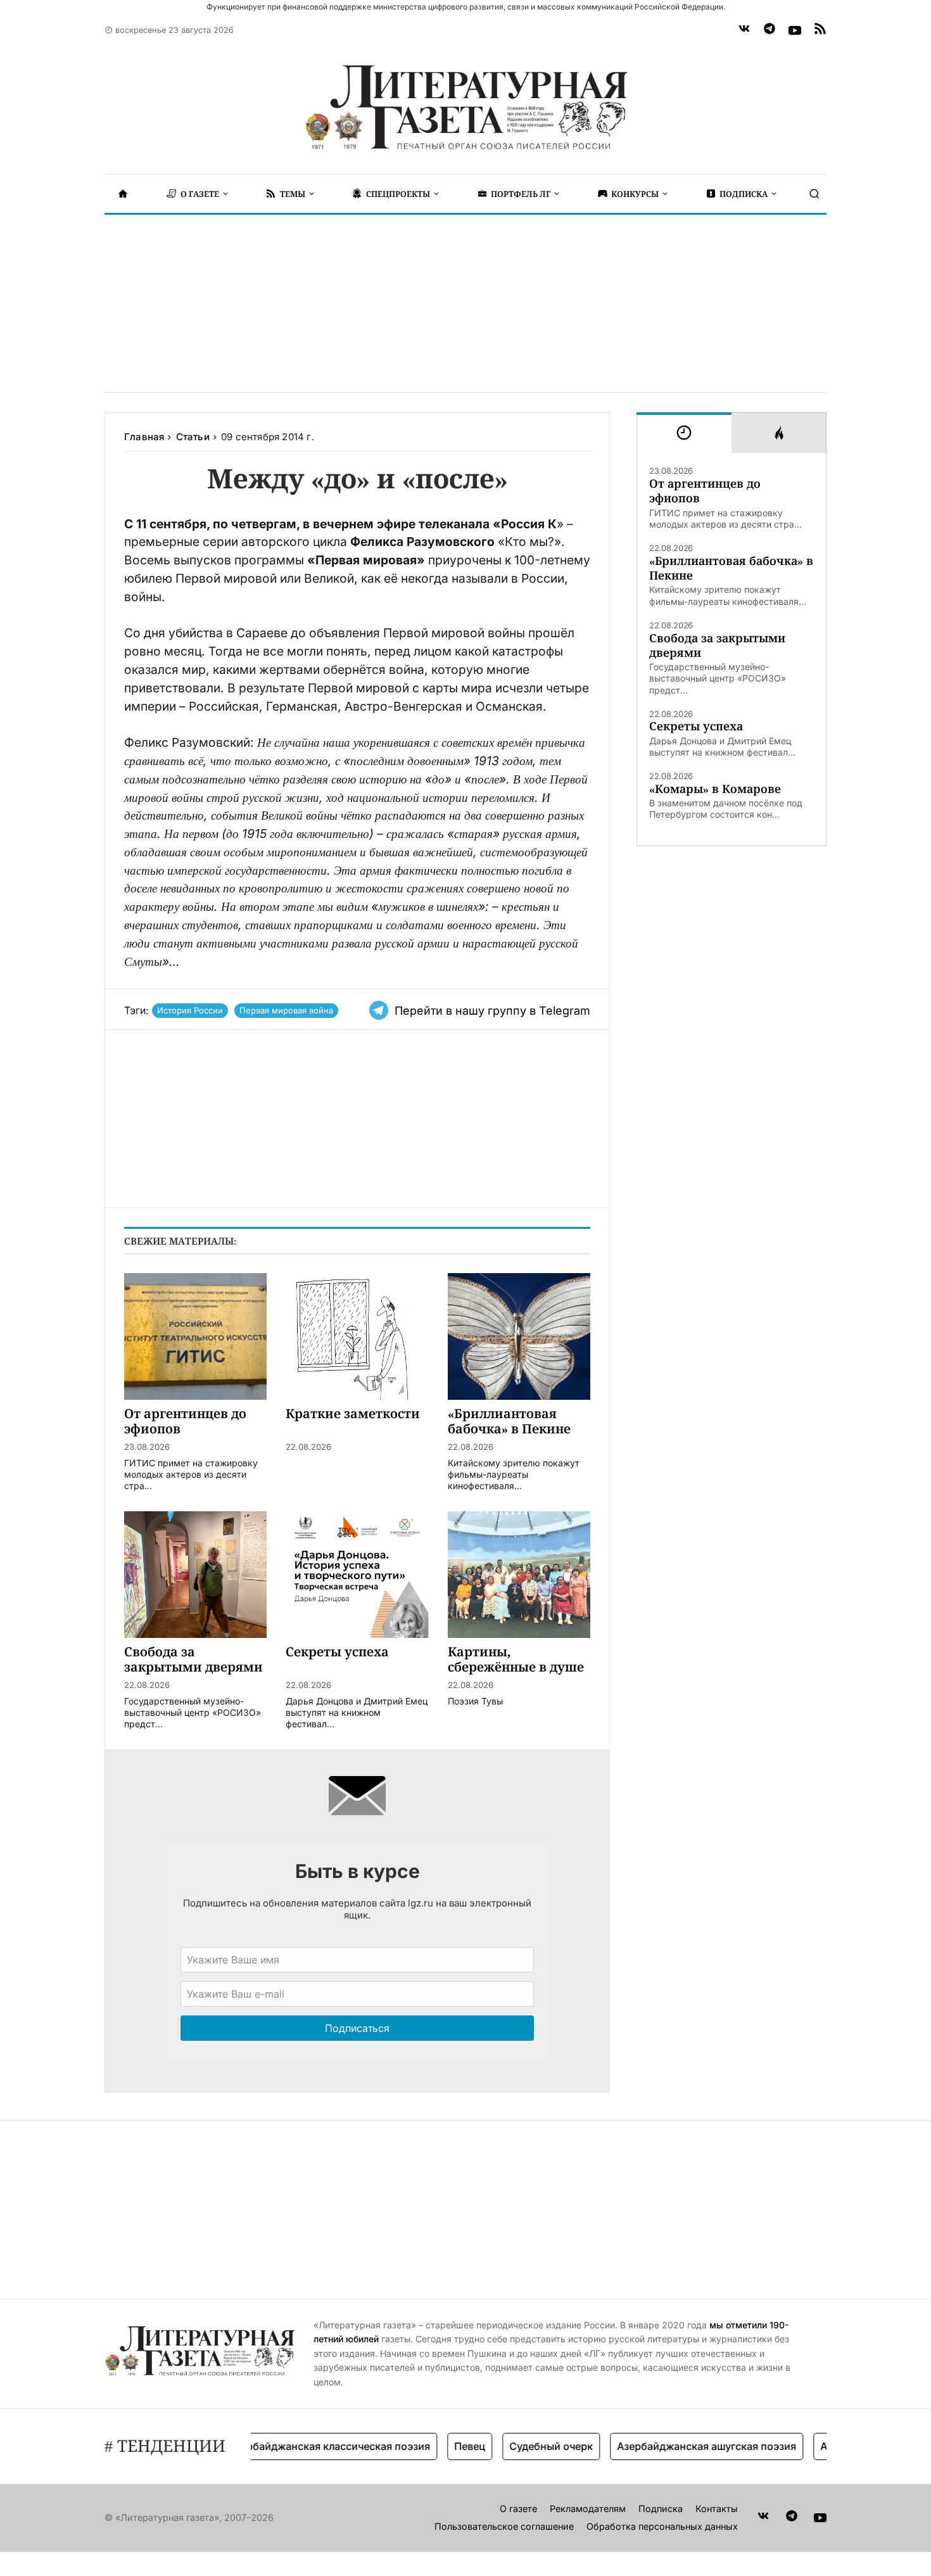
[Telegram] (769, 30)
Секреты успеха (696, 726)
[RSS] (820, 30)
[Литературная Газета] (465, 108)
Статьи (193, 437)
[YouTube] (795, 30)
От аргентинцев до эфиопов (705, 491)
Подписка (661, 2509)
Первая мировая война (286, 1010)
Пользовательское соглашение (504, 2526)
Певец (436, 2446)
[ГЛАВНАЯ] (123, 194)
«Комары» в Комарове (715, 789)
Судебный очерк (517, 2446)
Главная (144, 437)
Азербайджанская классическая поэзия (296, 2446)
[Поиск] (814, 194)
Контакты (717, 2509)
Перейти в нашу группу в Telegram (492, 1011)
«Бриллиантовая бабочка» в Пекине (731, 568)
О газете (518, 2509)
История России (190, 1010)
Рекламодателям (588, 2509)
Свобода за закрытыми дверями (717, 645)
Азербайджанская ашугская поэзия (673, 2446)
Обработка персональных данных (662, 2526)
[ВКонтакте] (744, 30)
